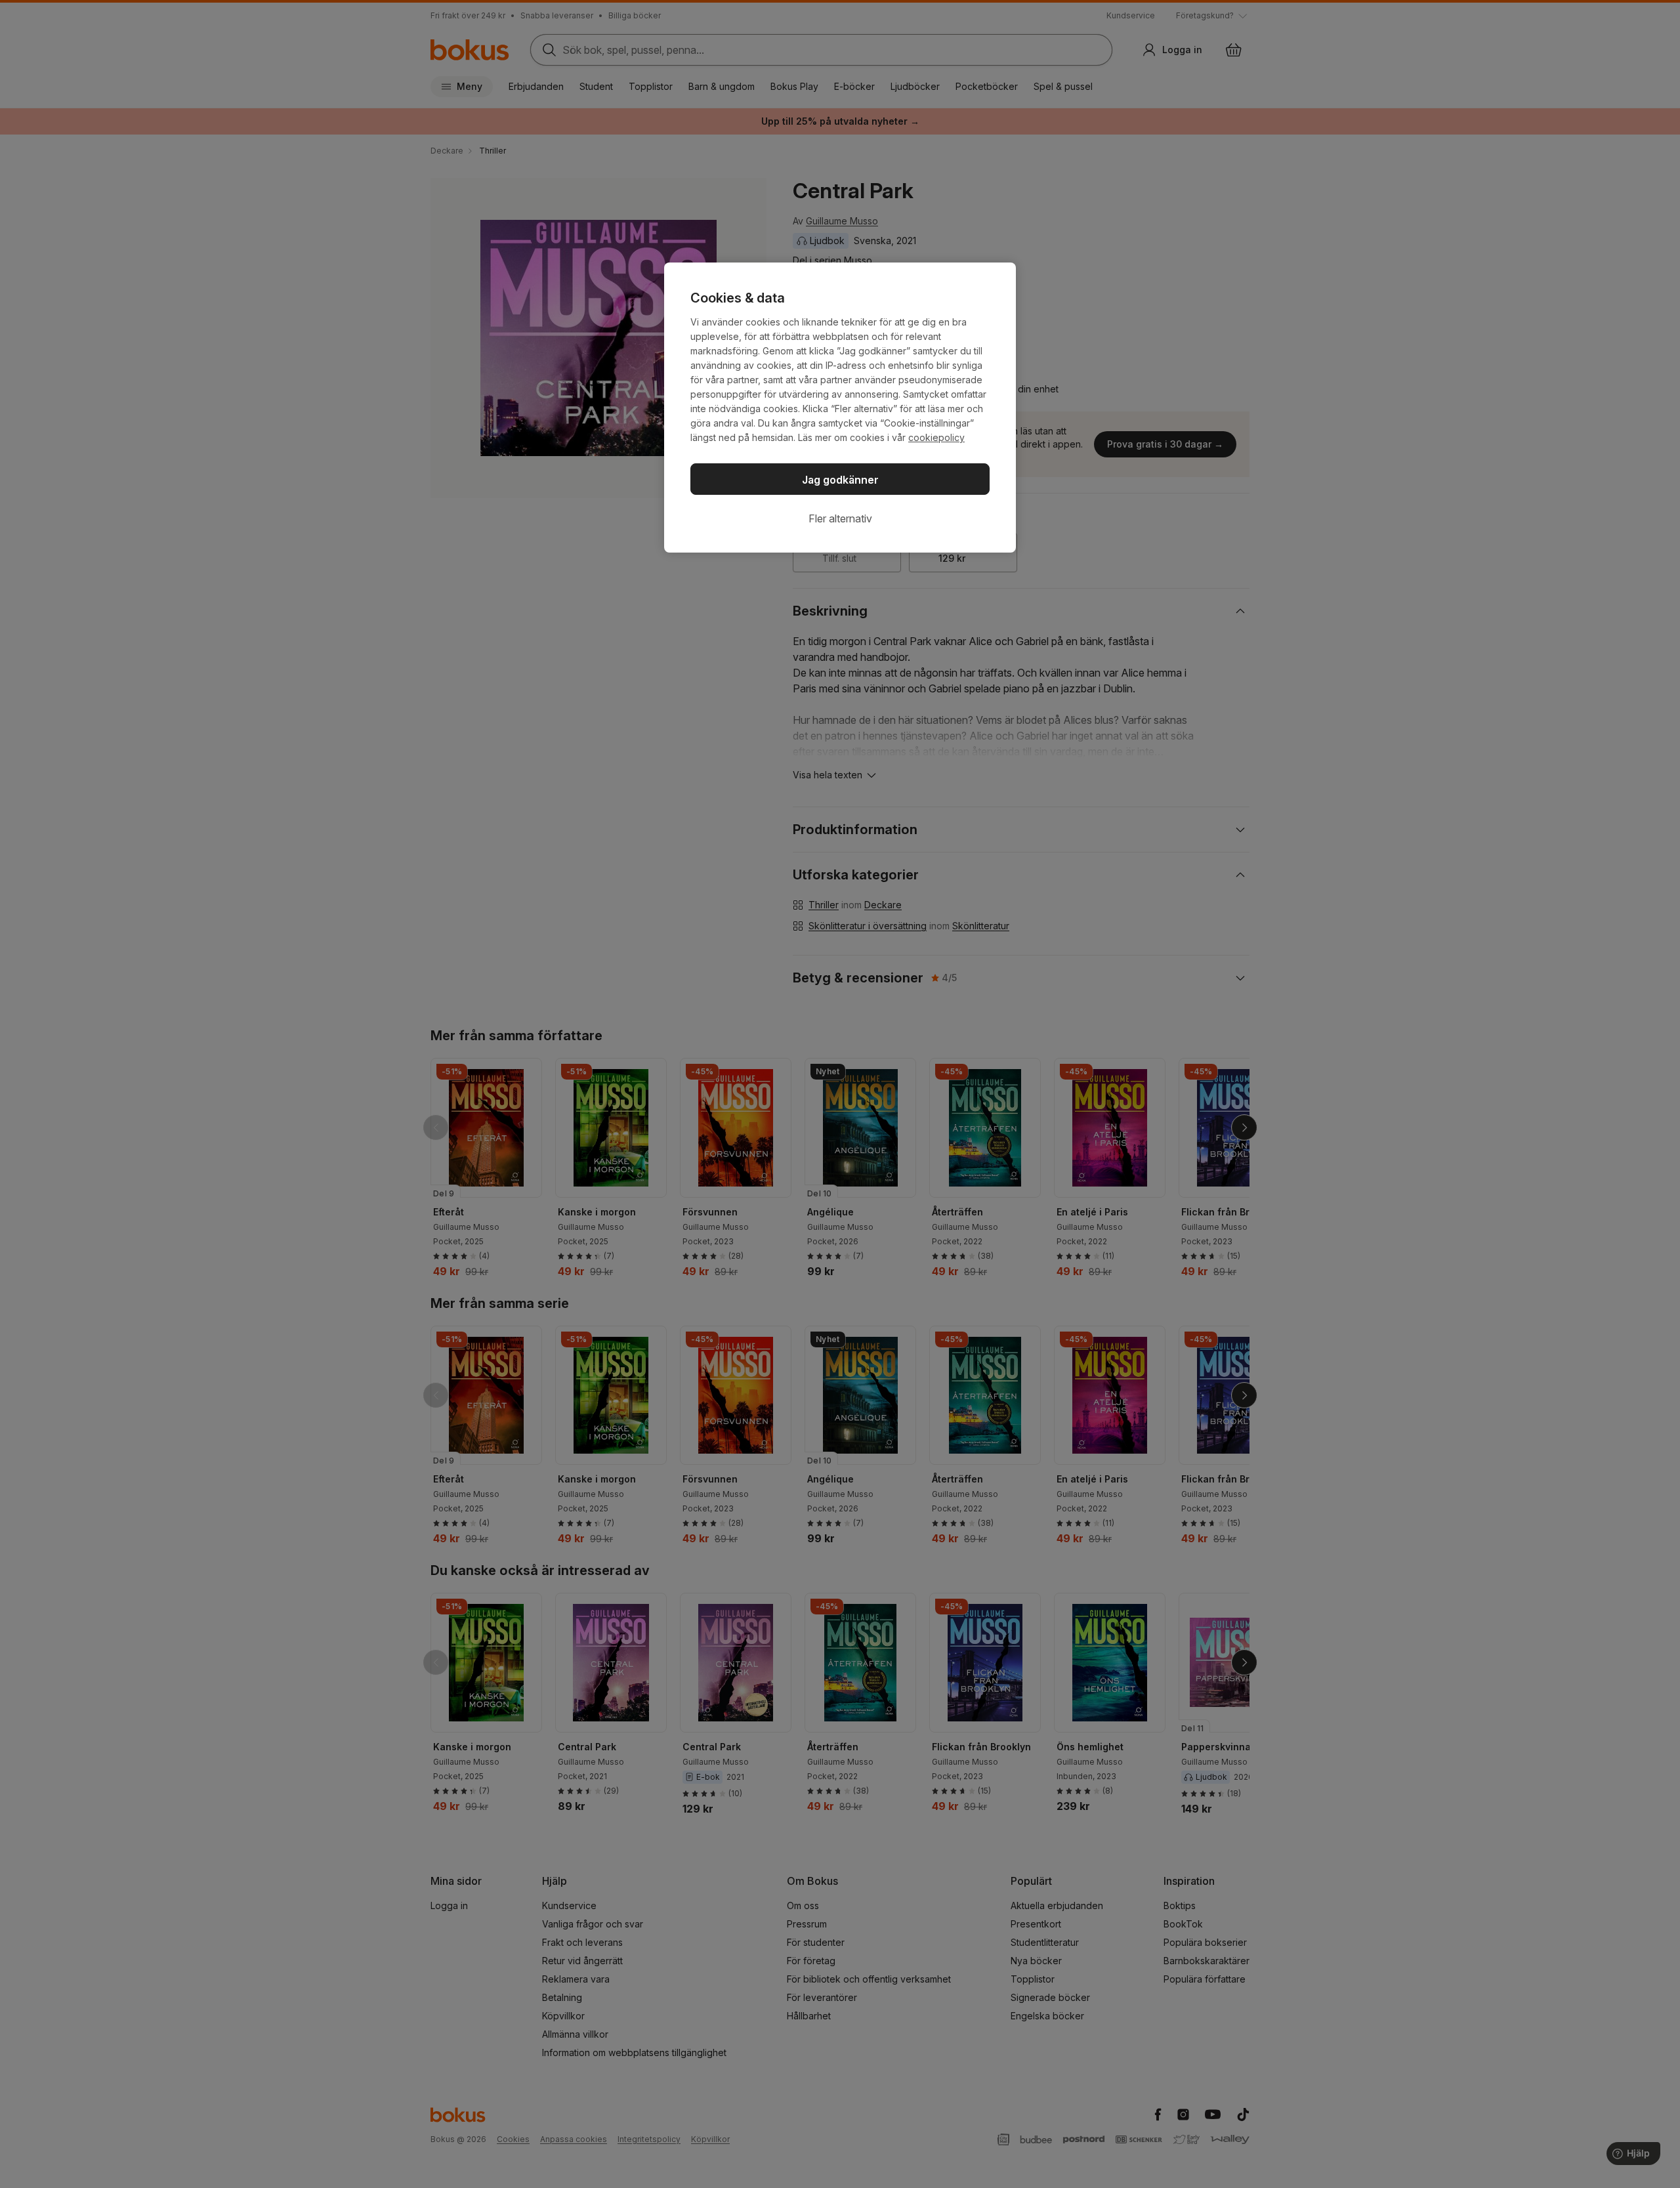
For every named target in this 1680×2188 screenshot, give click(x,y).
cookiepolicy (936, 437)
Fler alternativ (840, 518)
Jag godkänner (840, 480)
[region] (840, 408)
